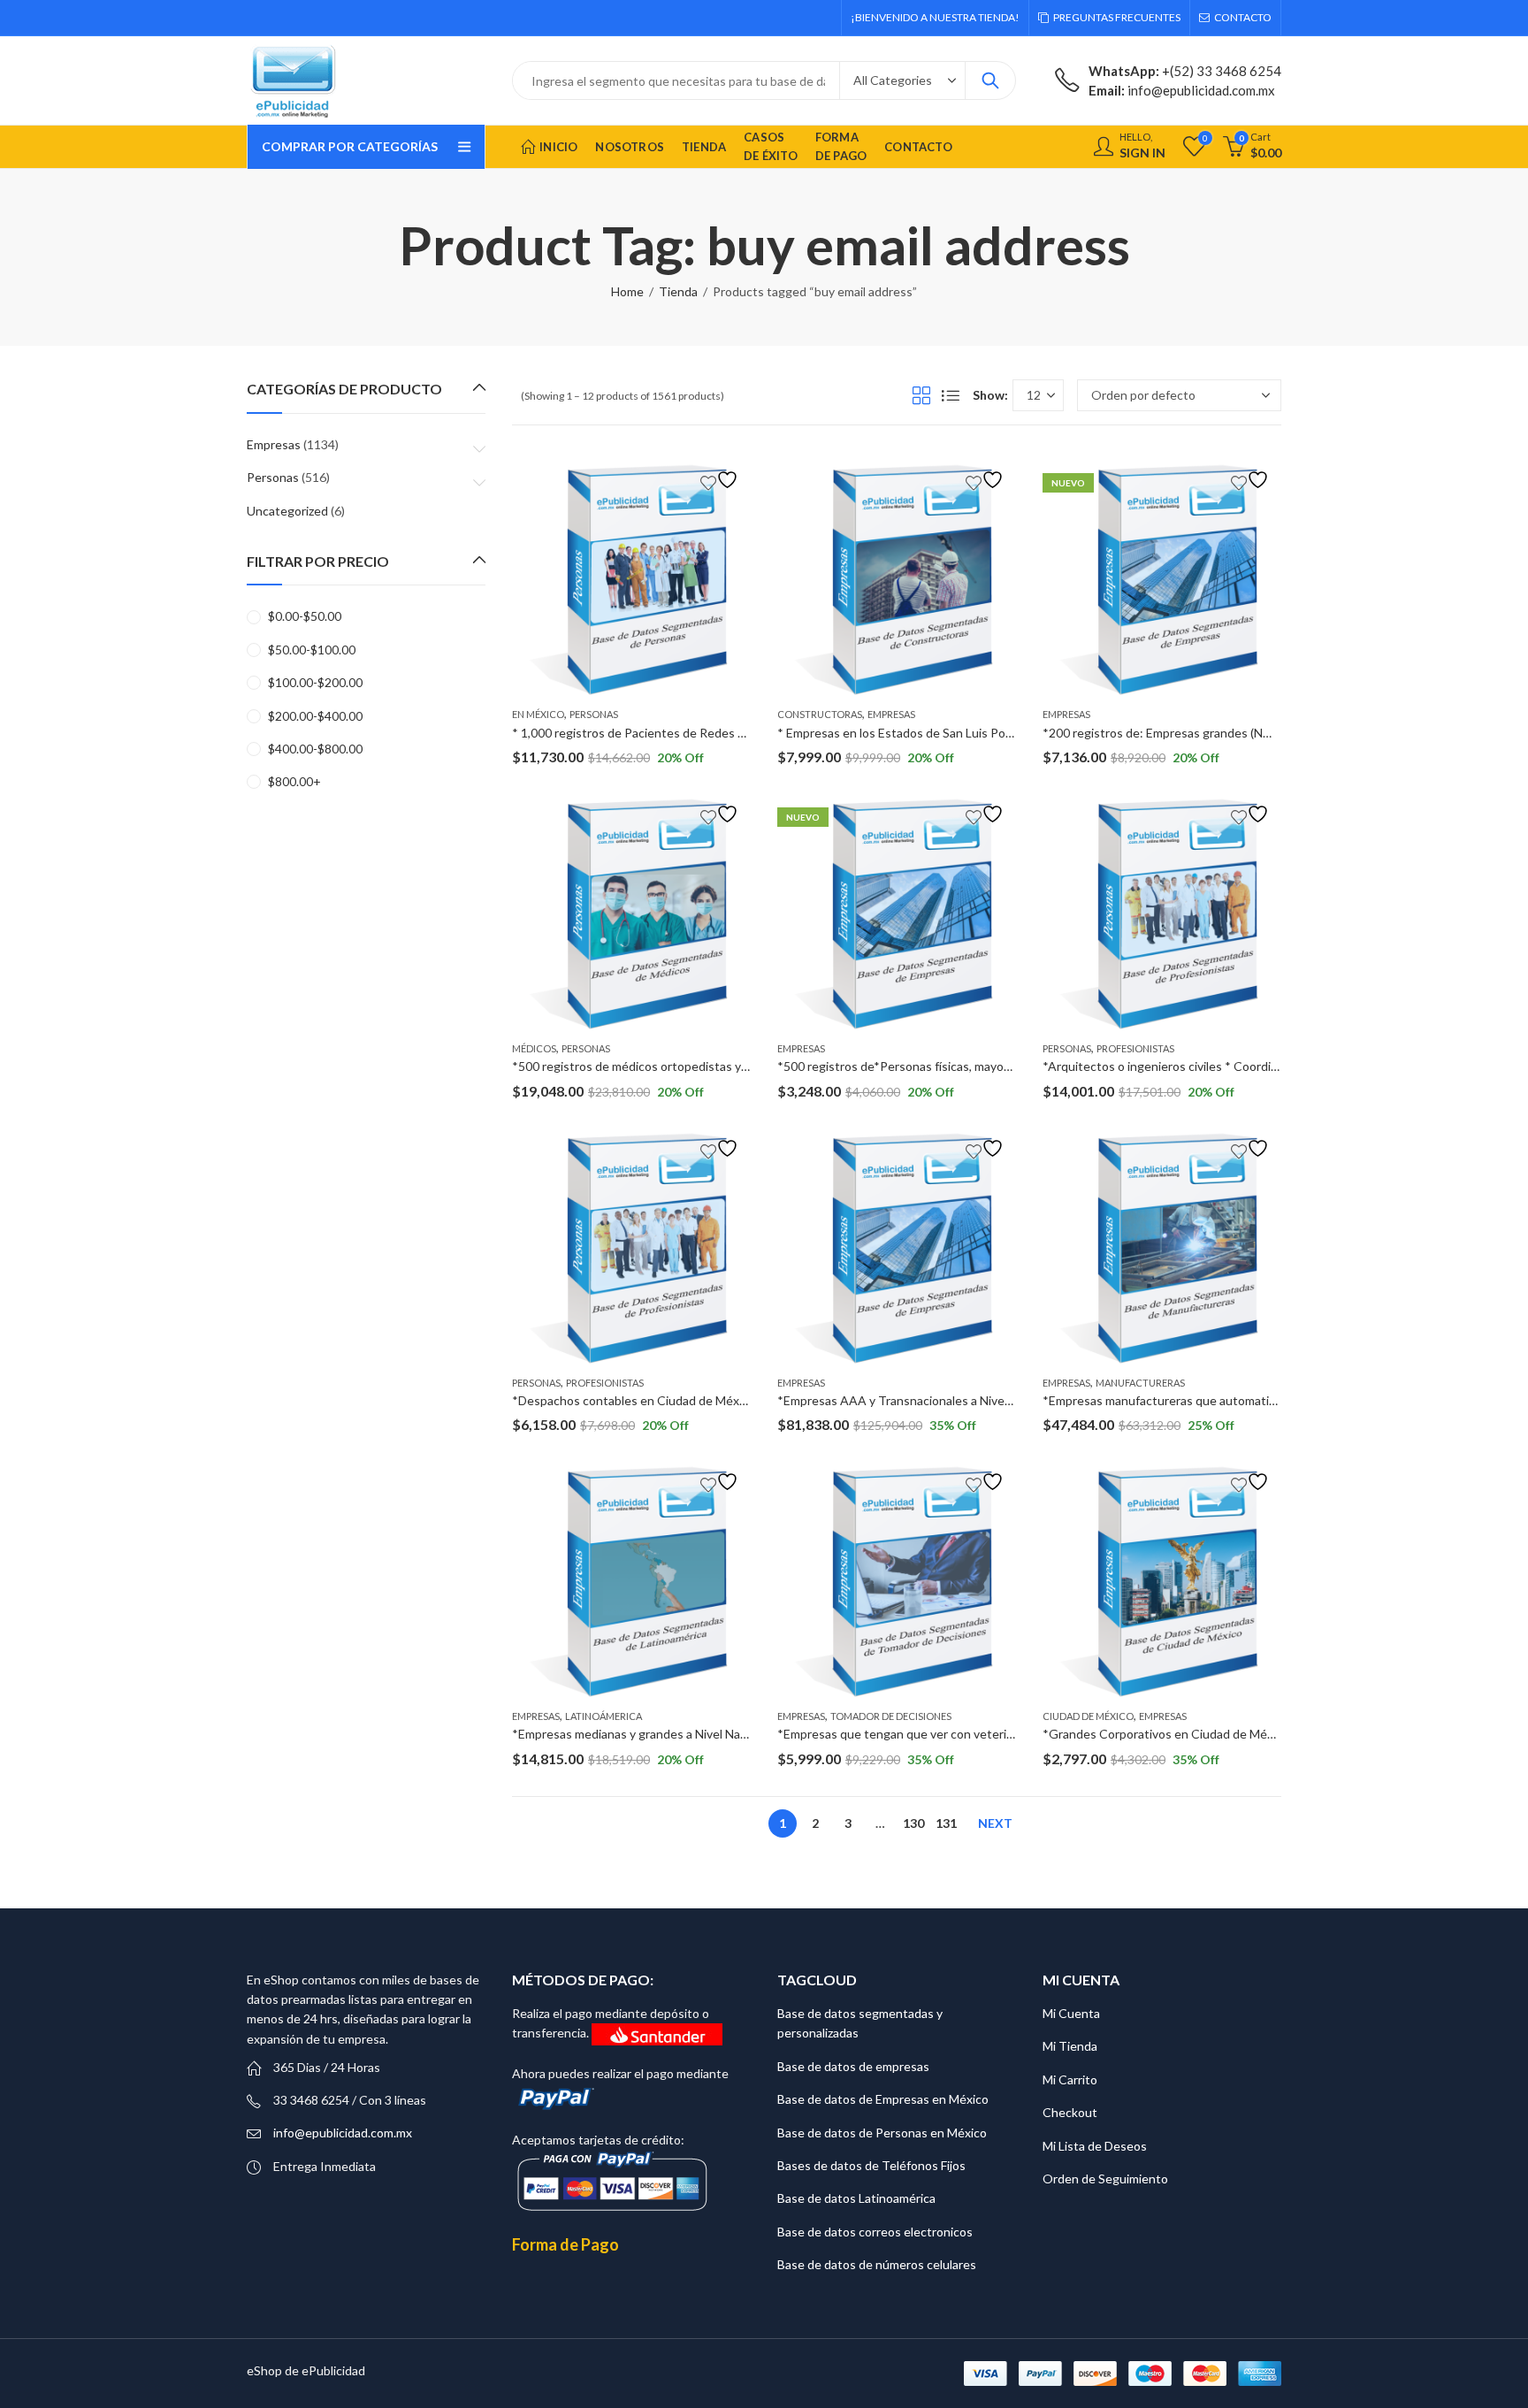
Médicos (534, 1048)
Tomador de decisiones (891, 1716)
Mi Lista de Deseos (1095, 2146)
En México (538, 714)
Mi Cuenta (1071, 2013)
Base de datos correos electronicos (875, 2232)
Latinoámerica (604, 1716)
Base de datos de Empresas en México (883, 2099)
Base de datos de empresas (853, 2066)
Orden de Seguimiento (1105, 2179)
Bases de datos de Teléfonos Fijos (871, 2165)
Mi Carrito (1070, 2079)
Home (627, 291)
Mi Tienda (1070, 2046)
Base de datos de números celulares (877, 2264)
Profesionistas (1135, 1048)
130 (913, 1823)
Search (990, 80)
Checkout (1070, 2112)
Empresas (891, 714)
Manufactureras (1140, 1383)
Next (995, 1823)
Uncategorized (287, 511)
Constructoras (820, 714)
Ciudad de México (1088, 1716)
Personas (594, 714)
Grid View (921, 395)
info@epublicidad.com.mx (343, 2133)
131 (946, 1823)
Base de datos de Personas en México (882, 2133)
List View (951, 395)
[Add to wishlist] (722, 480)
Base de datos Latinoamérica (856, 2198)
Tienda (678, 291)
